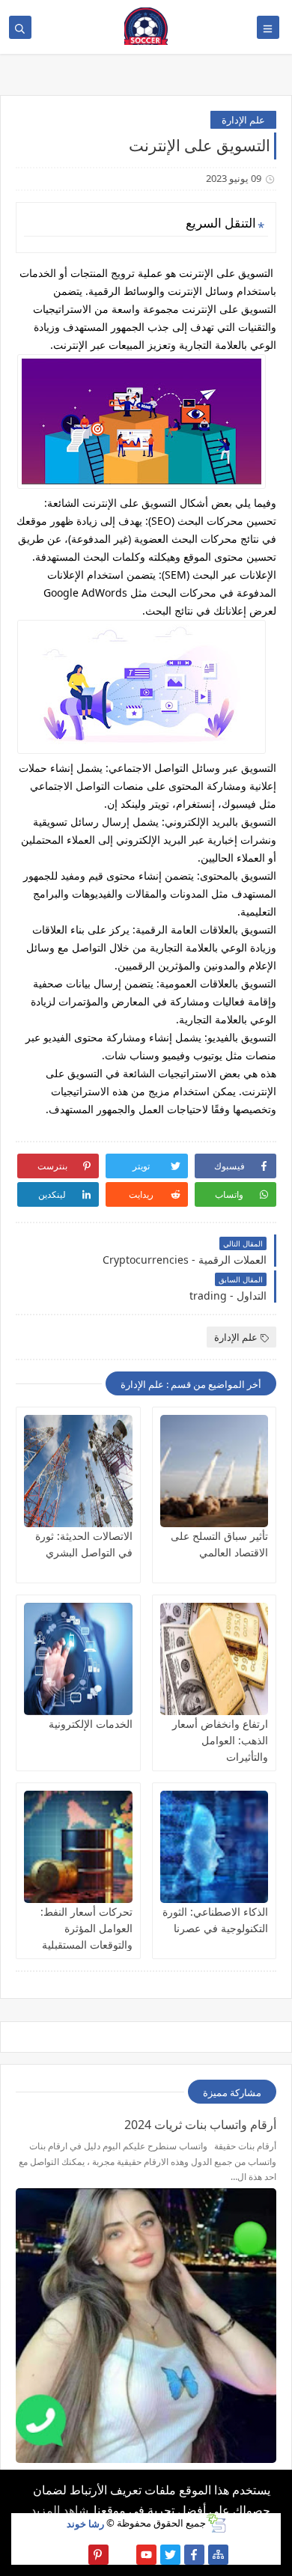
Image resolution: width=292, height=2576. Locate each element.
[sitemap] (218, 2555)
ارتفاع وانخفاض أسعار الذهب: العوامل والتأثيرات (220, 1740)
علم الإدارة (243, 120)
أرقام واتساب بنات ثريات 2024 (200, 2125)
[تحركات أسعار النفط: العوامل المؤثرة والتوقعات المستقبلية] (78, 1847)
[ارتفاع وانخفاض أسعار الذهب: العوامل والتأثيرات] (215, 1659)
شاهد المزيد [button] (60, 2510)
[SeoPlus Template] (216, 2523)
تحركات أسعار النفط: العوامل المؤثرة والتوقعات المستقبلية (86, 1928)
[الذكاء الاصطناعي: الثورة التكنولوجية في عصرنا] (215, 1847)
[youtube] (146, 2555)
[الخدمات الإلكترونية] (78, 1659)
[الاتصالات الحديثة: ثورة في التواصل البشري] (78, 1471)
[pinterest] (98, 2555)
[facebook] (194, 2555)
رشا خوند (85, 2523)
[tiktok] (122, 2555)
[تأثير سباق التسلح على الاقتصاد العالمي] (215, 1471)
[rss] (74, 2555)
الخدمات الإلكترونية (91, 1724)
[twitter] (170, 2555)
